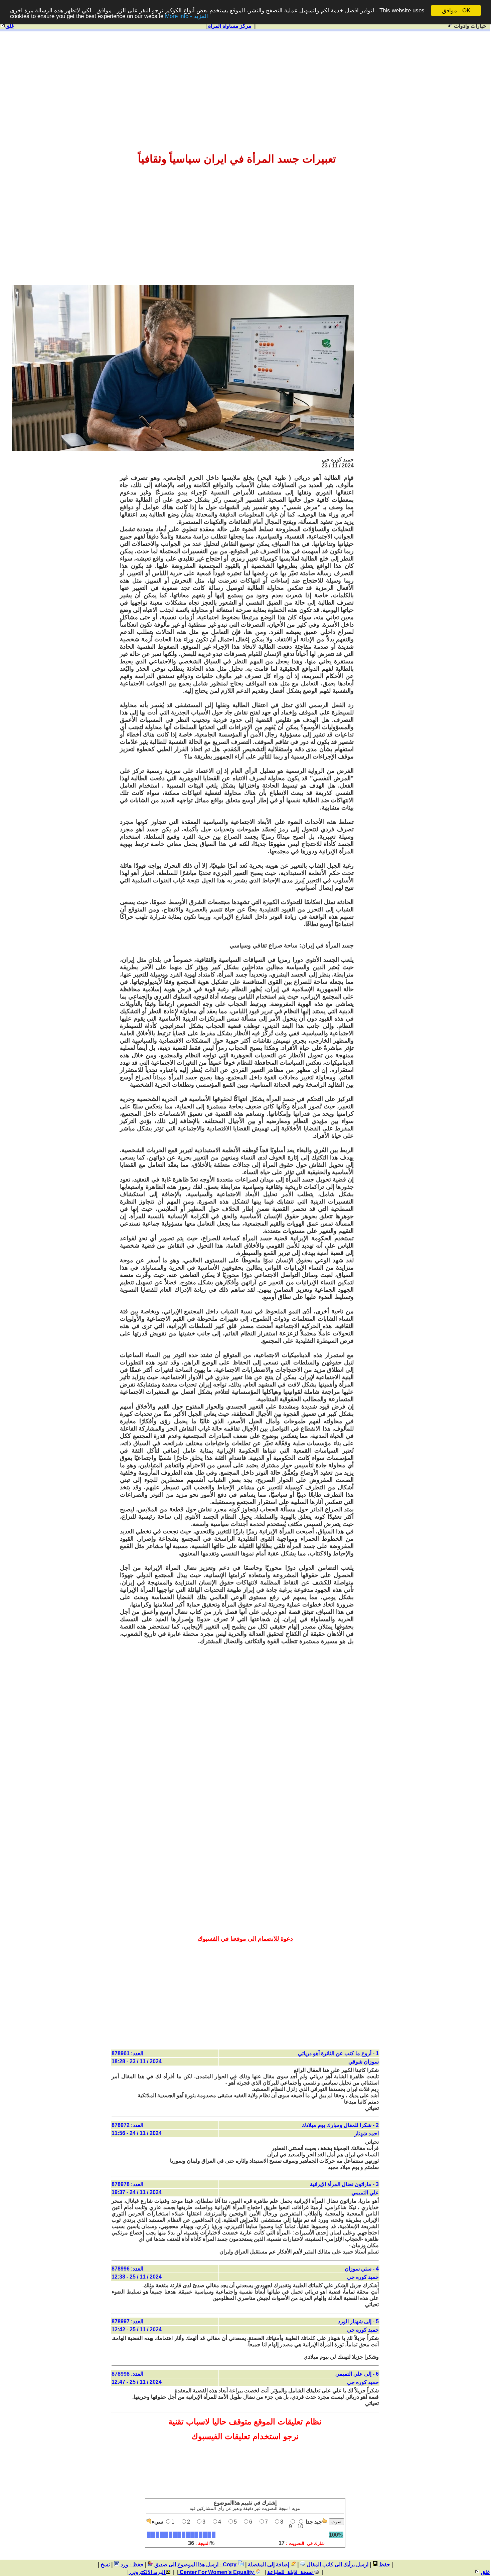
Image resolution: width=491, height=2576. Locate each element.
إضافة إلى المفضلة (269, 2564)
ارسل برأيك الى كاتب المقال (337, 2564)
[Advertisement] (245, 84)
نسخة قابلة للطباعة (291, 2572)
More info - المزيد (187, 17)
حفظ (384, 2564)
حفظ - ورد (131, 2564)
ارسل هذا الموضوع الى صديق (186, 2564)
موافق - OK (456, 11)
